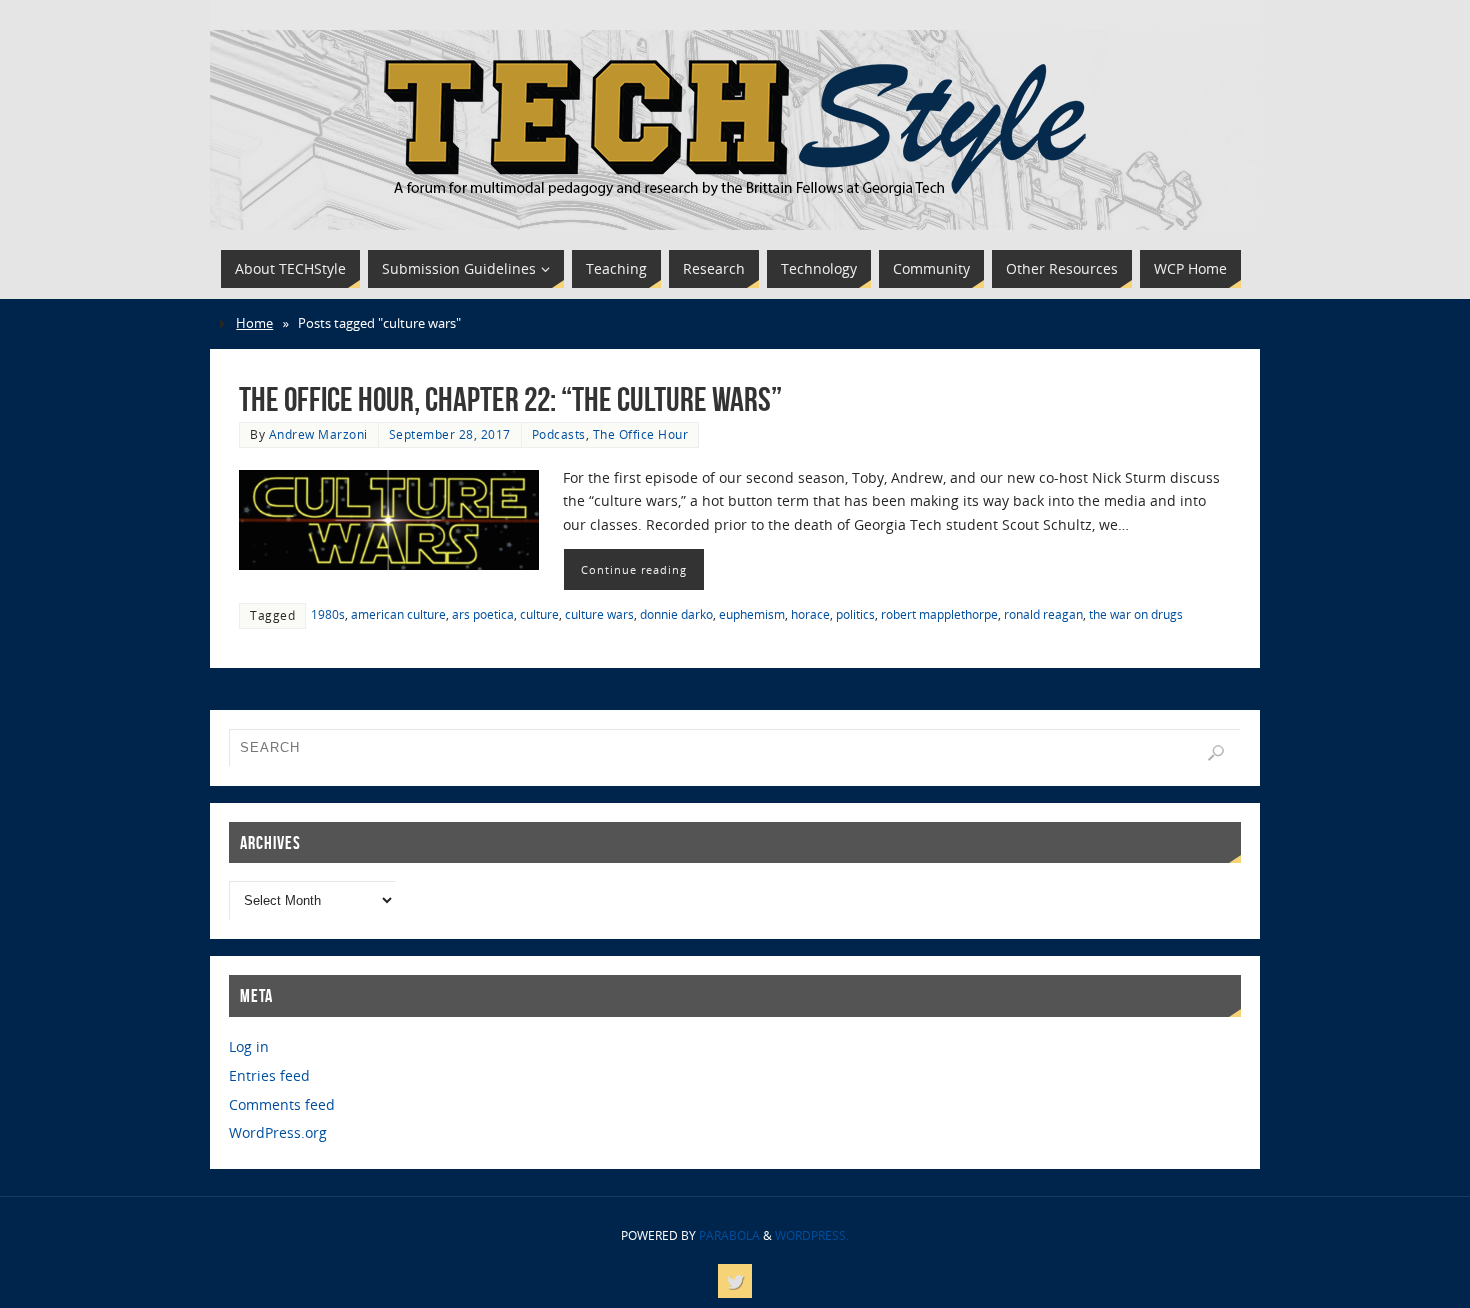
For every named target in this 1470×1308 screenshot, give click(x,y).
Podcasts (559, 434)
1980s (328, 614)
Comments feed (282, 1104)
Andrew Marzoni (318, 434)
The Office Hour (641, 434)
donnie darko (676, 614)
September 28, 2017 (450, 434)
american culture (398, 614)
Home (254, 323)
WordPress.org (278, 1132)
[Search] (1216, 753)
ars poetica (483, 614)
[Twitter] (735, 1281)
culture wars (599, 614)
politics (855, 614)
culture (539, 614)
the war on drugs (1136, 614)
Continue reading (634, 569)
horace (810, 614)
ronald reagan (1043, 614)
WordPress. (812, 1235)
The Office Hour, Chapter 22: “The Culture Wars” (510, 399)
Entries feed (269, 1075)
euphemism (752, 614)
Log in (249, 1046)
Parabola (729, 1235)
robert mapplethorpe (939, 614)
